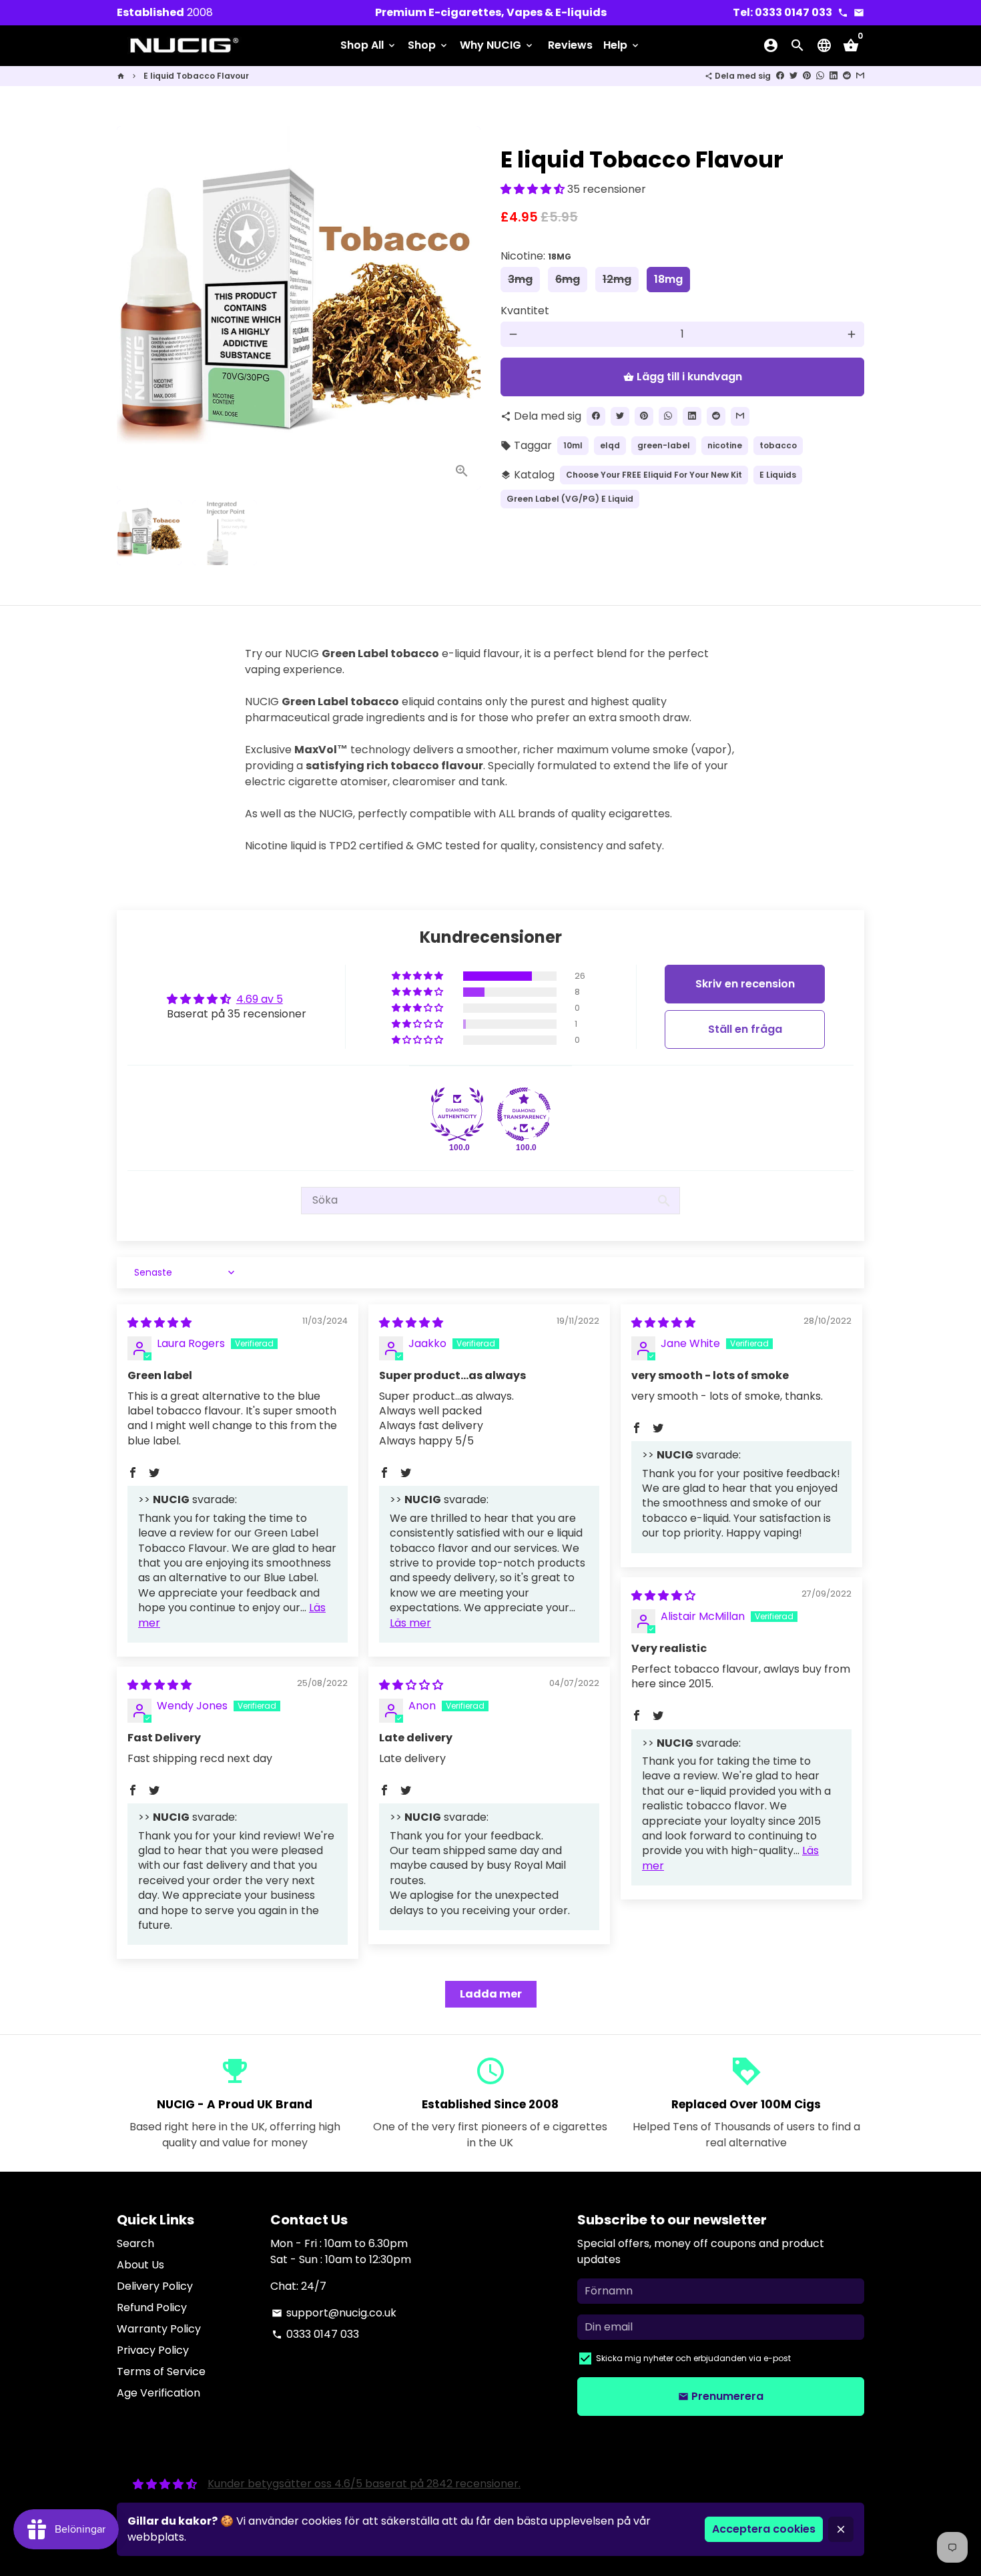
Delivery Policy (155, 2286)
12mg (617, 279)
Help (622, 45)
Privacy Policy (153, 2350)
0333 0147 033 (315, 2334)
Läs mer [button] (410, 1623)
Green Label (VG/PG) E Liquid (570, 499)
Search (135, 2243)
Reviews (570, 45)
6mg (568, 279)
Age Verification (158, 2393)
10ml (573, 445)
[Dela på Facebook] (780, 76)
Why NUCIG (497, 45)
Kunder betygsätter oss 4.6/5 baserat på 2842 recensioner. (364, 2484)
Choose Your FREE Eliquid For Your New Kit (654, 475)
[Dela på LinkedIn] (834, 76)
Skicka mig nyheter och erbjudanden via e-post (693, 2358)
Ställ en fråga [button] (745, 1029)
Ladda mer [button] (491, 1994)
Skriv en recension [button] (745, 984)
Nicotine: (536, 256)
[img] (159, 1323)
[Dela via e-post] (860, 76)
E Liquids (778, 475)
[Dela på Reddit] (847, 76)
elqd (610, 445)
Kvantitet (525, 311)
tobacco (778, 445)
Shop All (369, 45)
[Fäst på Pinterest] (807, 76)
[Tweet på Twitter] (793, 76)
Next (462, 308)
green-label (664, 445)
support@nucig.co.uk (334, 2313)
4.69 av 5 (260, 999)
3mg (520, 279)
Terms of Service (161, 2372)
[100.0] (457, 1114)
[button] (534, 189)
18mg (668, 279)
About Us (140, 2265)
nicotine (725, 445)
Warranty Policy (159, 2329)
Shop (428, 45)
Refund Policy (152, 2307)
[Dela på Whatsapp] (820, 76)
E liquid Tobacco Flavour (196, 76)
